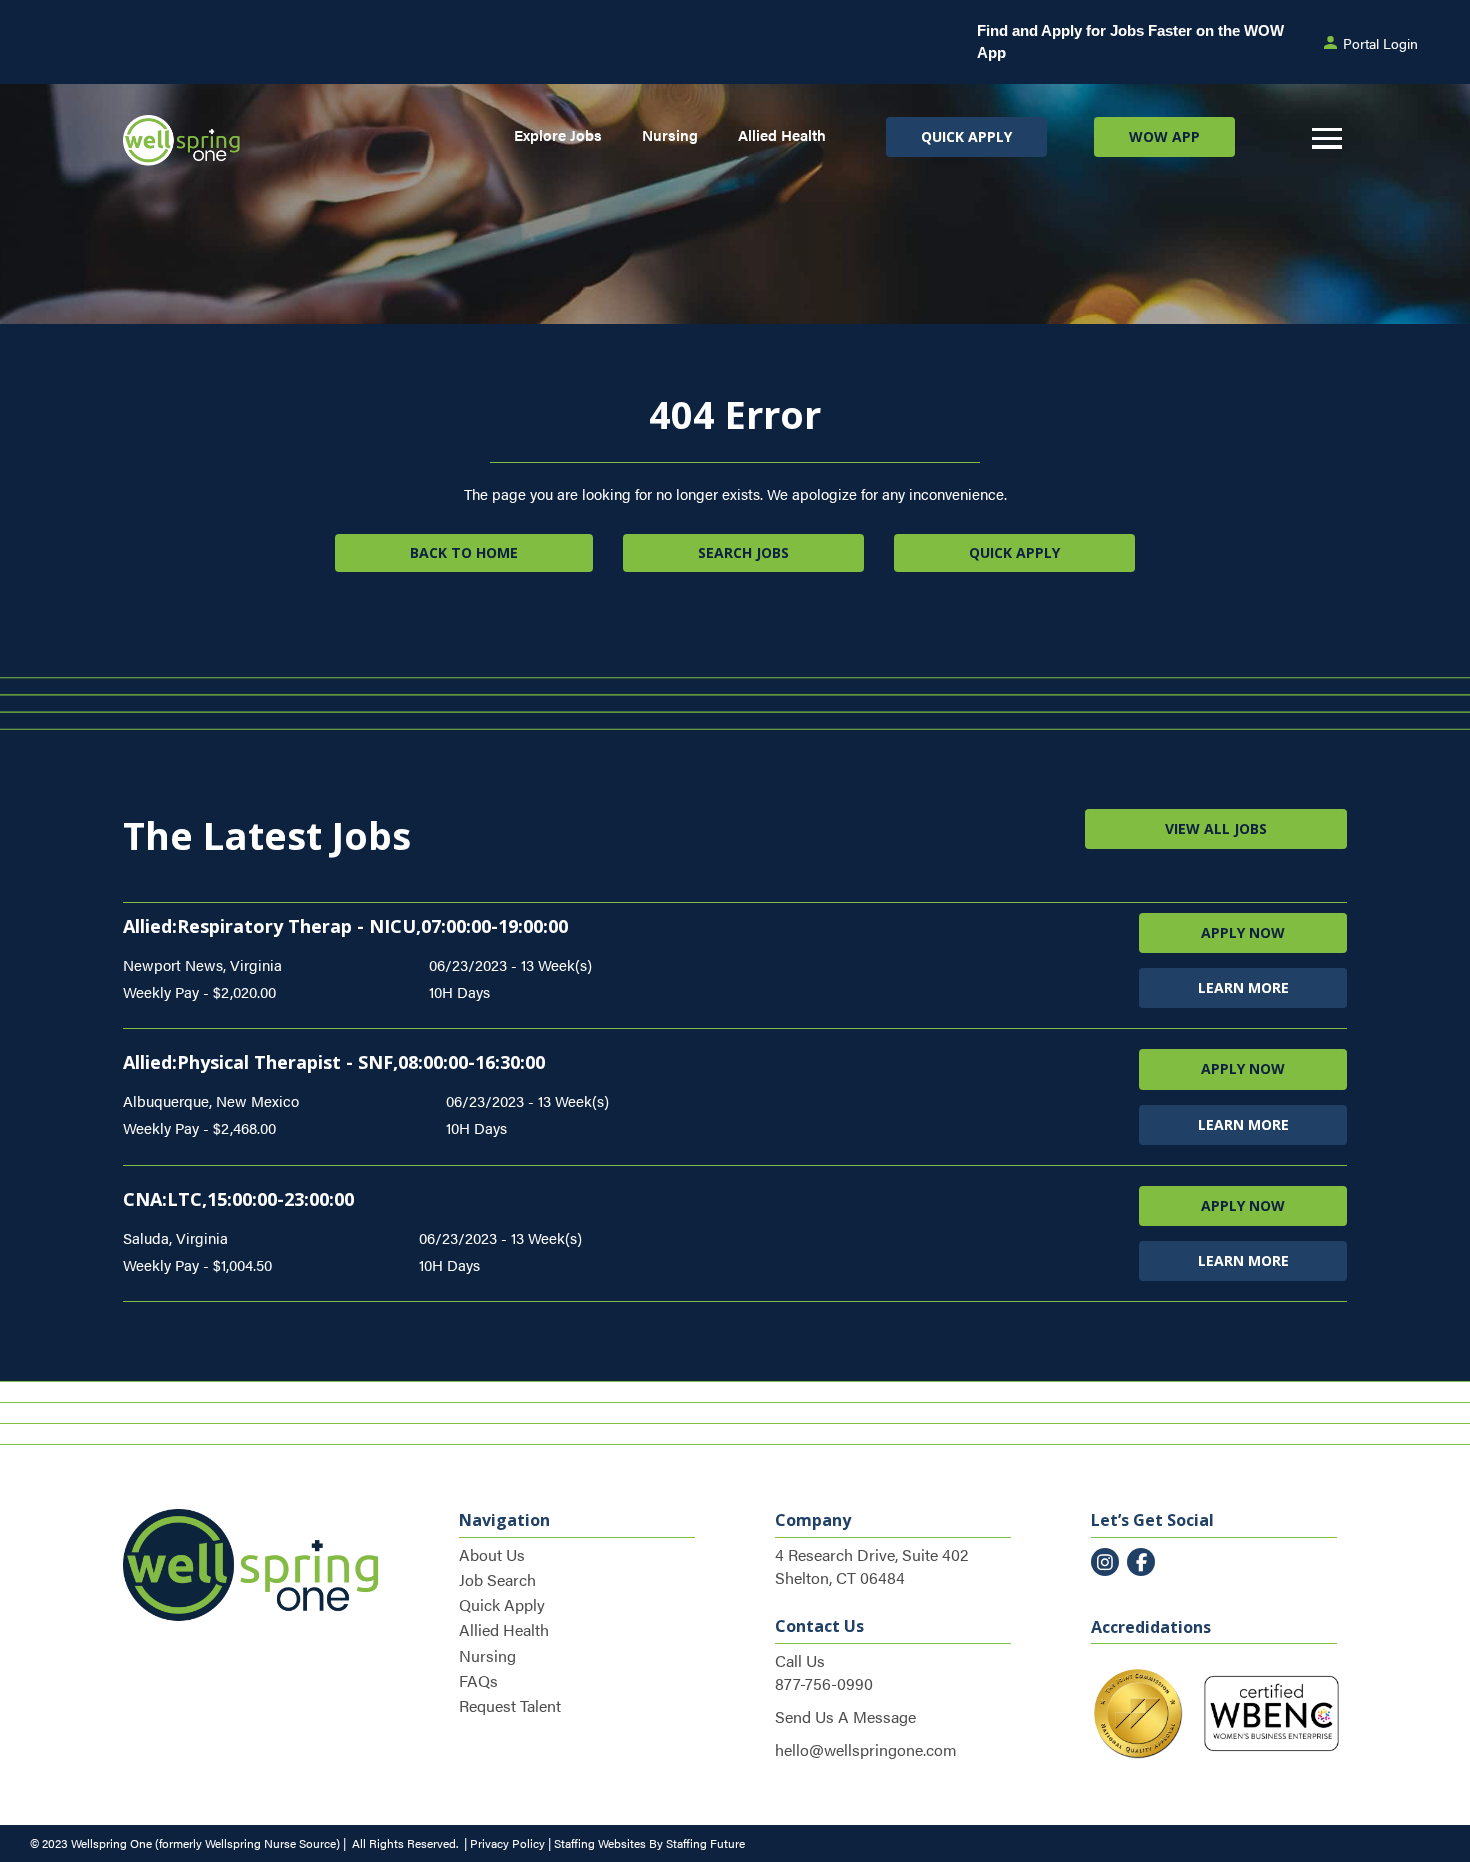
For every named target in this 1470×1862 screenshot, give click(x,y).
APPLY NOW (1243, 932)
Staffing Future (705, 1843)
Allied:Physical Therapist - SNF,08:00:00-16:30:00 (334, 1062)
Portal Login (1380, 43)
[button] (966, 137)
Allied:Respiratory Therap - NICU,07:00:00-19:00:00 (345, 926)
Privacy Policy (507, 1843)
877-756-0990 (824, 1683)
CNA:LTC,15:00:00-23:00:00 (238, 1199)
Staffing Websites (600, 1843)
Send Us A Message (845, 1716)
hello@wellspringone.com (866, 1749)
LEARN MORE (1243, 987)
